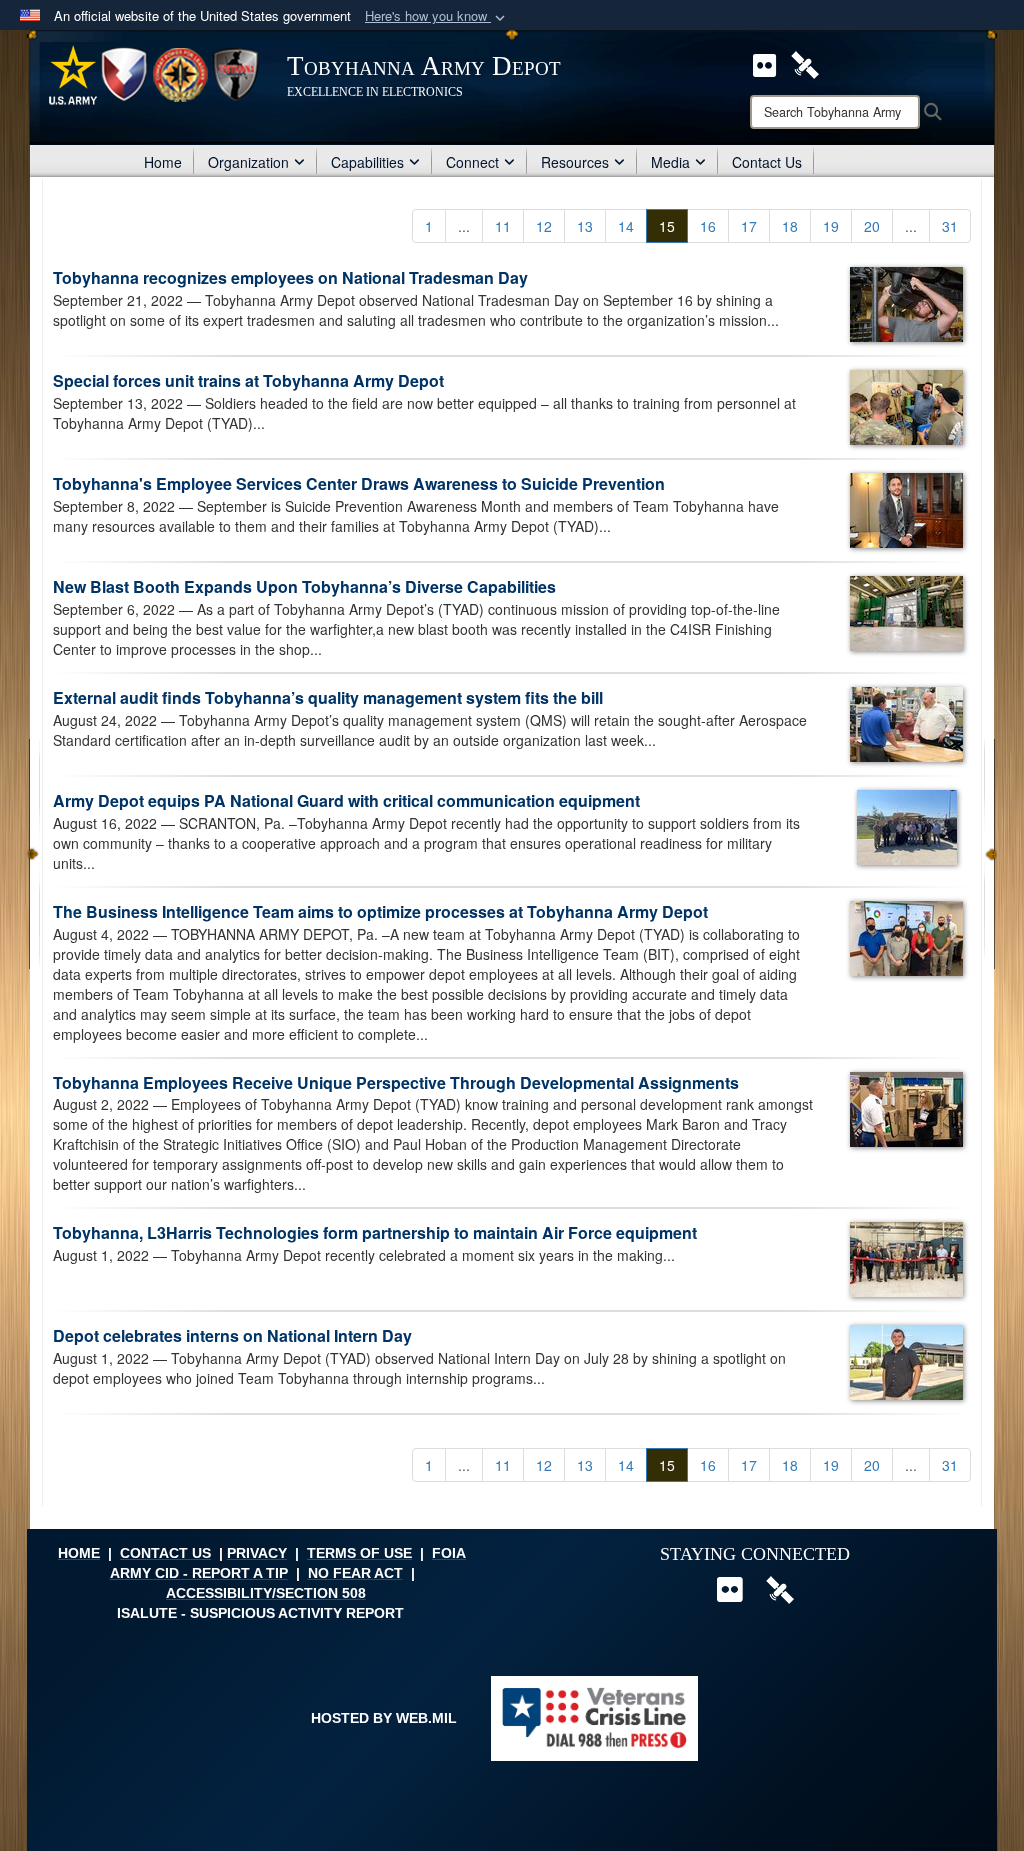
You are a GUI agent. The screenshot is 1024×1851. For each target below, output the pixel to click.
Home (163, 162)
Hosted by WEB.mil (384, 1718)
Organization (248, 162)
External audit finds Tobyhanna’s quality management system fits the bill (328, 697)
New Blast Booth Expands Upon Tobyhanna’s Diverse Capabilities (304, 586)
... (464, 226)
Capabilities (367, 162)
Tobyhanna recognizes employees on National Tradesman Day (290, 277)
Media (670, 162)
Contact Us (767, 162)
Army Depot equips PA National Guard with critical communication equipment (346, 800)
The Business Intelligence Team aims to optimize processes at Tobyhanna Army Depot (380, 911)
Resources (575, 162)
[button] (437, 16)
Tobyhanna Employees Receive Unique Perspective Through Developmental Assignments (396, 1082)
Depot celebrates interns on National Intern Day (232, 1335)
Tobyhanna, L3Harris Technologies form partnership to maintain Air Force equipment (375, 1232)
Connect (472, 162)
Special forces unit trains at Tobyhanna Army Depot (248, 380)
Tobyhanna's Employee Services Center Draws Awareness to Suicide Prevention (359, 483)
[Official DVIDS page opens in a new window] (805, 63)
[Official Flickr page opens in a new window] (764, 63)
